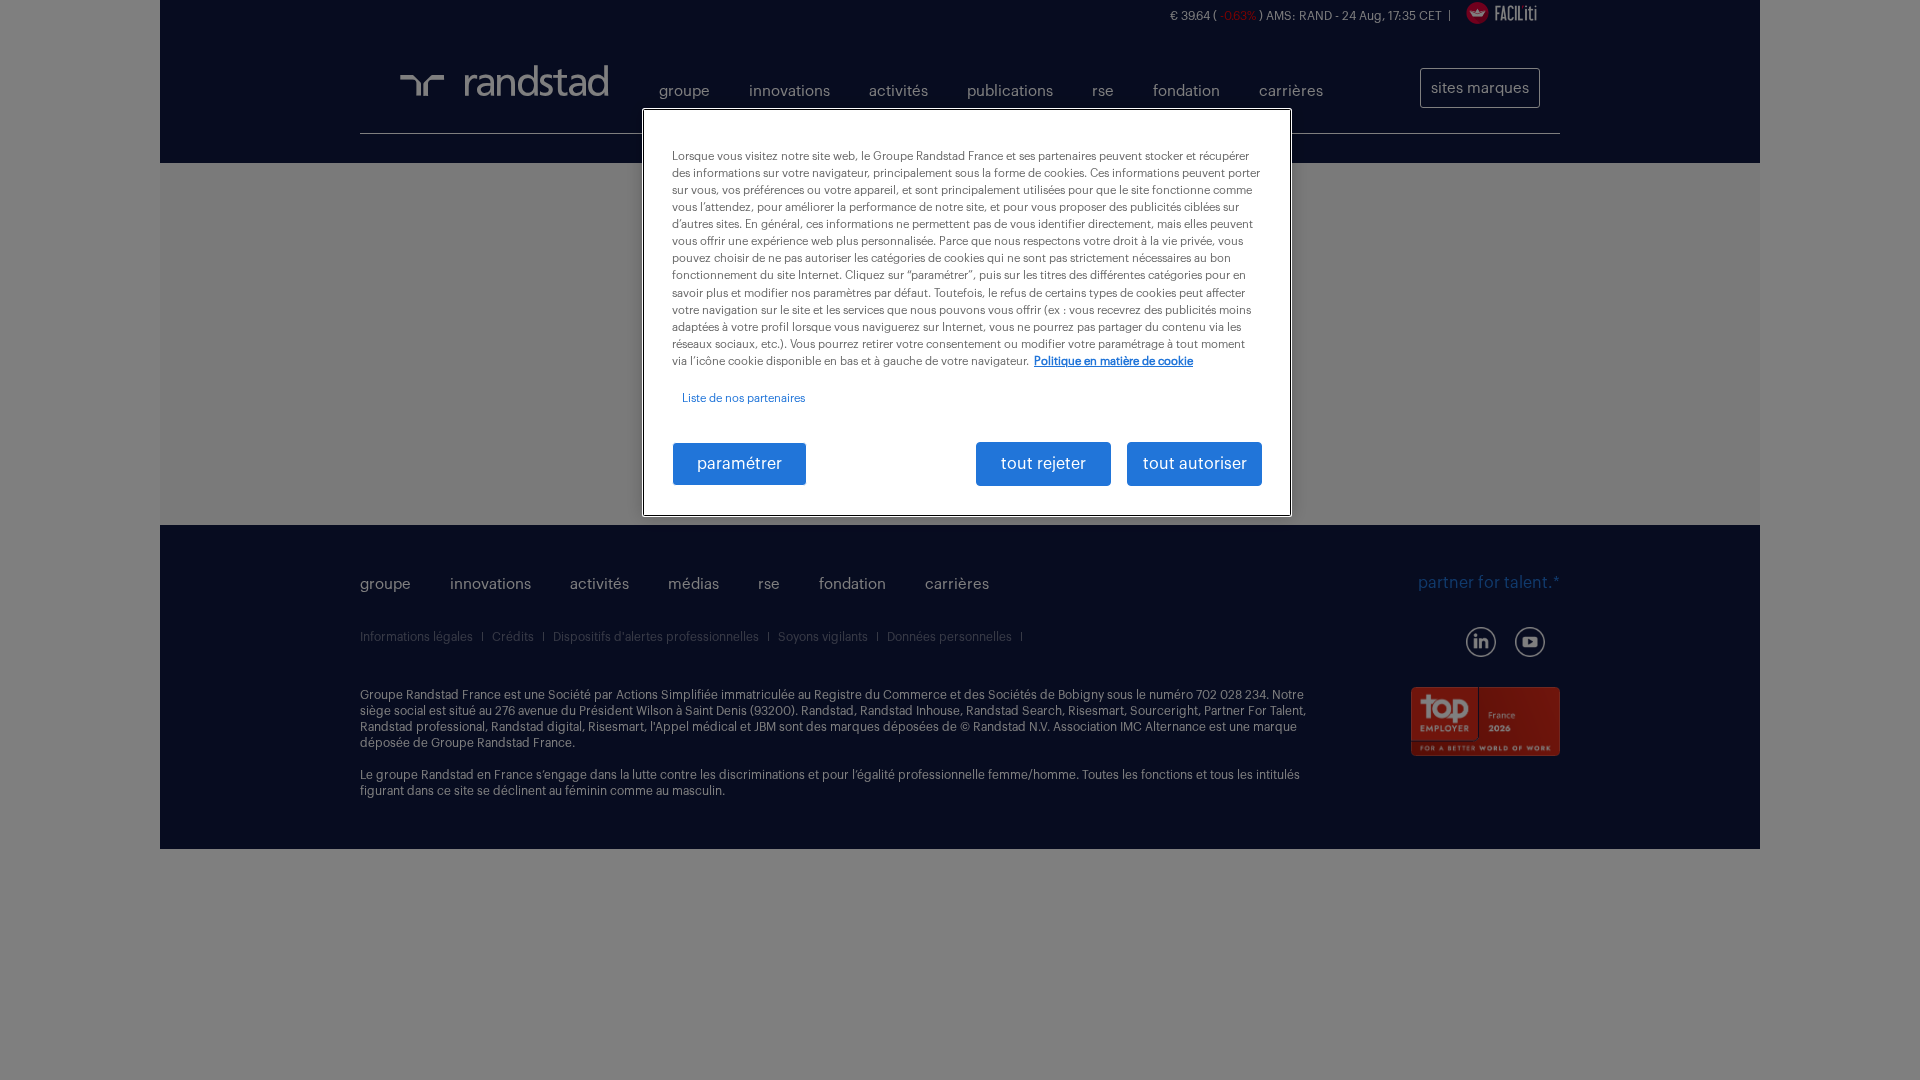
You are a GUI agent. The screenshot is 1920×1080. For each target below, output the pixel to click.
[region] (967, 312)
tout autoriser (1195, 464)
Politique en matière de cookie (1113, 361)
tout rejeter (1043, 464)
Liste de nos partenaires (743, 398)
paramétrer (739, 464)
